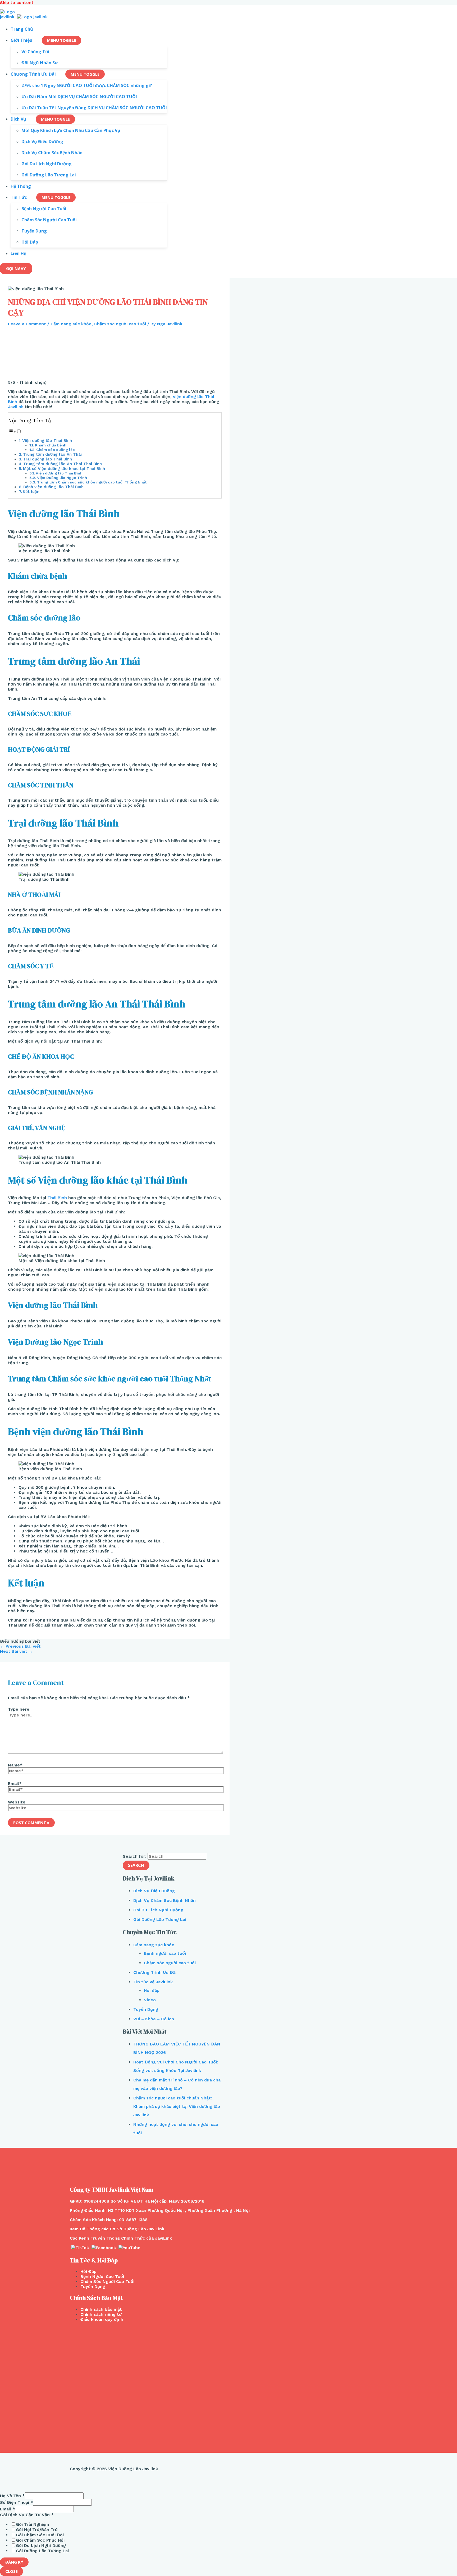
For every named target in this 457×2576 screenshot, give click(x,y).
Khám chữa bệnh (51, 445)
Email (8, 2509)
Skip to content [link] (17, 3)
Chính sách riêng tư (101, 2314)
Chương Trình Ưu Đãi (155, 1972)
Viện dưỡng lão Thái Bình (47, 441)
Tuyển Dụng (146, 2009)
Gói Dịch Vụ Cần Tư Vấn (27, 2515)
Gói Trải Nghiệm (32, 2524)
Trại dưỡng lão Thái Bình (47, 459)
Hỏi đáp (152, 1990)
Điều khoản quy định (102, 2319)
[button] (15, 431)
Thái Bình (57, 1198)
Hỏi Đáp (88, 2271)
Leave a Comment (27, 324)
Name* (15, 1765)
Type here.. (20, 1709)
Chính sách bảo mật (101, 2309)
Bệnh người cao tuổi (165, 1953)
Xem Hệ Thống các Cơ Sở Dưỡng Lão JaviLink (117, 2229)
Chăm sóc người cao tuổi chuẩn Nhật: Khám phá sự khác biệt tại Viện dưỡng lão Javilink (177, 2106)
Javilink (16, 407)
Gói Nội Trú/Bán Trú (37, 2530)
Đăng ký (14, 2562)
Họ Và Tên (12, 2496)
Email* (15, 1783)
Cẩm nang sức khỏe (71, 324)
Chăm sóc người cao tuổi (120, 324)
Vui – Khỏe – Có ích (154, 2019)
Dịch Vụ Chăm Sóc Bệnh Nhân (164, 1900)
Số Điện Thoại (17, 2502)
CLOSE (12, 2571)
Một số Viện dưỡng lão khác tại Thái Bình (64, 469)
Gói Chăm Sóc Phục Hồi (40, 2540)
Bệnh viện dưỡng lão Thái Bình (53, 487)
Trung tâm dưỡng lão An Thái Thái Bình (63, 464)
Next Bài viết (16, 1651)
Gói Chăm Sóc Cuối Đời (40, 2535)
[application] (35, 40)
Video (150, 2000)
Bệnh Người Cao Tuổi (102, 2276)
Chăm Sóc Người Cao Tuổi (107, 2282)
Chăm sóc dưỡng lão (56, 450)
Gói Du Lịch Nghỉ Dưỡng (158, 1910)
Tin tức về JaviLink (153, 1982)
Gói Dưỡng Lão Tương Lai (160, 1919)
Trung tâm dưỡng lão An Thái (52, 454)
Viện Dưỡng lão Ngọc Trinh (62, 478)
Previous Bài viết (20, 1646)
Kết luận (31, 492)
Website (17, 1802)
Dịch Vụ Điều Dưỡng (154, 1891)
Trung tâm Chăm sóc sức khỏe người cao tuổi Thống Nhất (92, 482)
